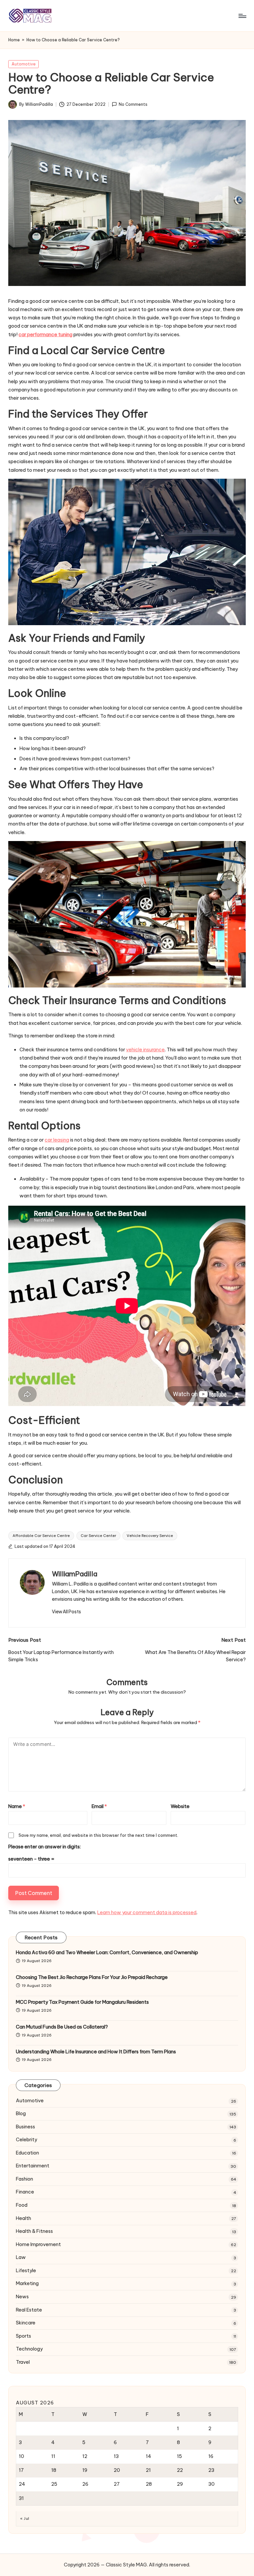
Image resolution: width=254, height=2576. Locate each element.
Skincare (26, 2323)
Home (14, 40)
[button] (66, 1612)
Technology (29, 2349)
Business (25, 2127)
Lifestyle (26, 2271)
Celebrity (26, 2140)
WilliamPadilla (75, 1574)
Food (22, 2205)
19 (85, 2470)
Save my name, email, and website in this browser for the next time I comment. (98, 1835)
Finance (25, 2192)
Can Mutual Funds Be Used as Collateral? (62, 2027)
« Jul (25, 2518)
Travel (23, 2362)
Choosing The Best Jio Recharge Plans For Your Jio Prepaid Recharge (92, 1977)
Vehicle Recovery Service (150, 1536)
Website (180, 1806)
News (22, 2297)
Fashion (24, 2179)
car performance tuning (45, 335)
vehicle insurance (145, 1050)
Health (23, 2218)
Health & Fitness (34, 2231)
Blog (21, 2113)
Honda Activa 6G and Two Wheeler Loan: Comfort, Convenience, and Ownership (107, 1952)
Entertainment (33, 2166)
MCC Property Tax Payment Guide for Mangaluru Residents (82, 2002)
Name (17, 1806)
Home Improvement (38, 2244)
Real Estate (29, 2310)
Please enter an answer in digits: (44, 1847)
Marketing (27, 2283)
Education (27, 2153)
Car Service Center (98, 1536)
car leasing (57, 1140)
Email (99, 1806)
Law (21, 2257)
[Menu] (242, 16)
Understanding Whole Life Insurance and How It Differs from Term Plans (96, 2052)
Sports (23, 2336)
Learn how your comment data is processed (147, 1912)
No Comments (133, 105)
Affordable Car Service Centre (41, 1536)
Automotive (24, 64)
